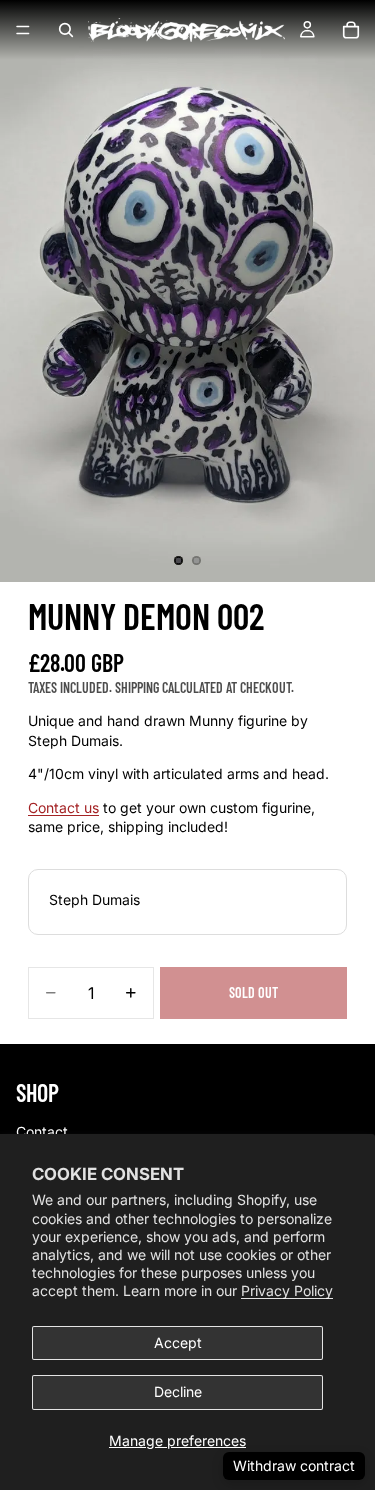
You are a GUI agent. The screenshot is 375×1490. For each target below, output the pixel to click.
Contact (42, 1131)
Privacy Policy (287, 1290)
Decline (178, 1391)
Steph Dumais (94, 899)
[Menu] (23, 30)
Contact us (63, 807)
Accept (178, 1342)
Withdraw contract (294, 1465)
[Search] (66, 30)
